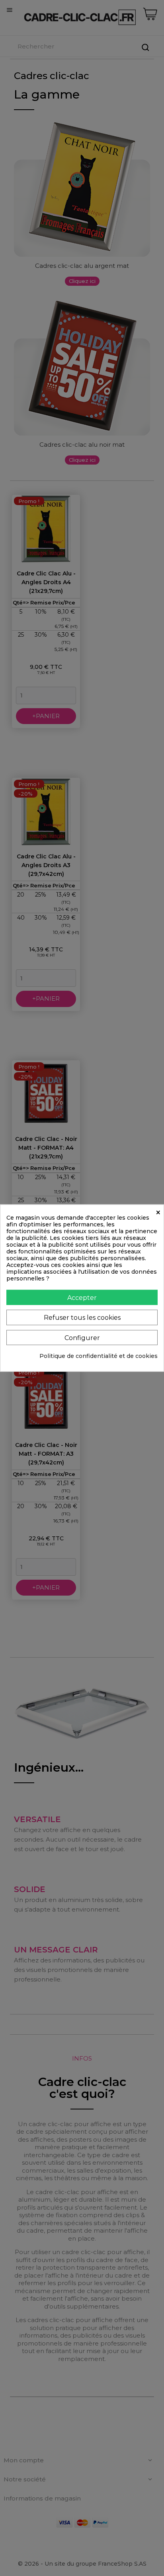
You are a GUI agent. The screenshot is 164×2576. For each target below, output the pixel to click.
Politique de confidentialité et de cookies (99, 1356)
